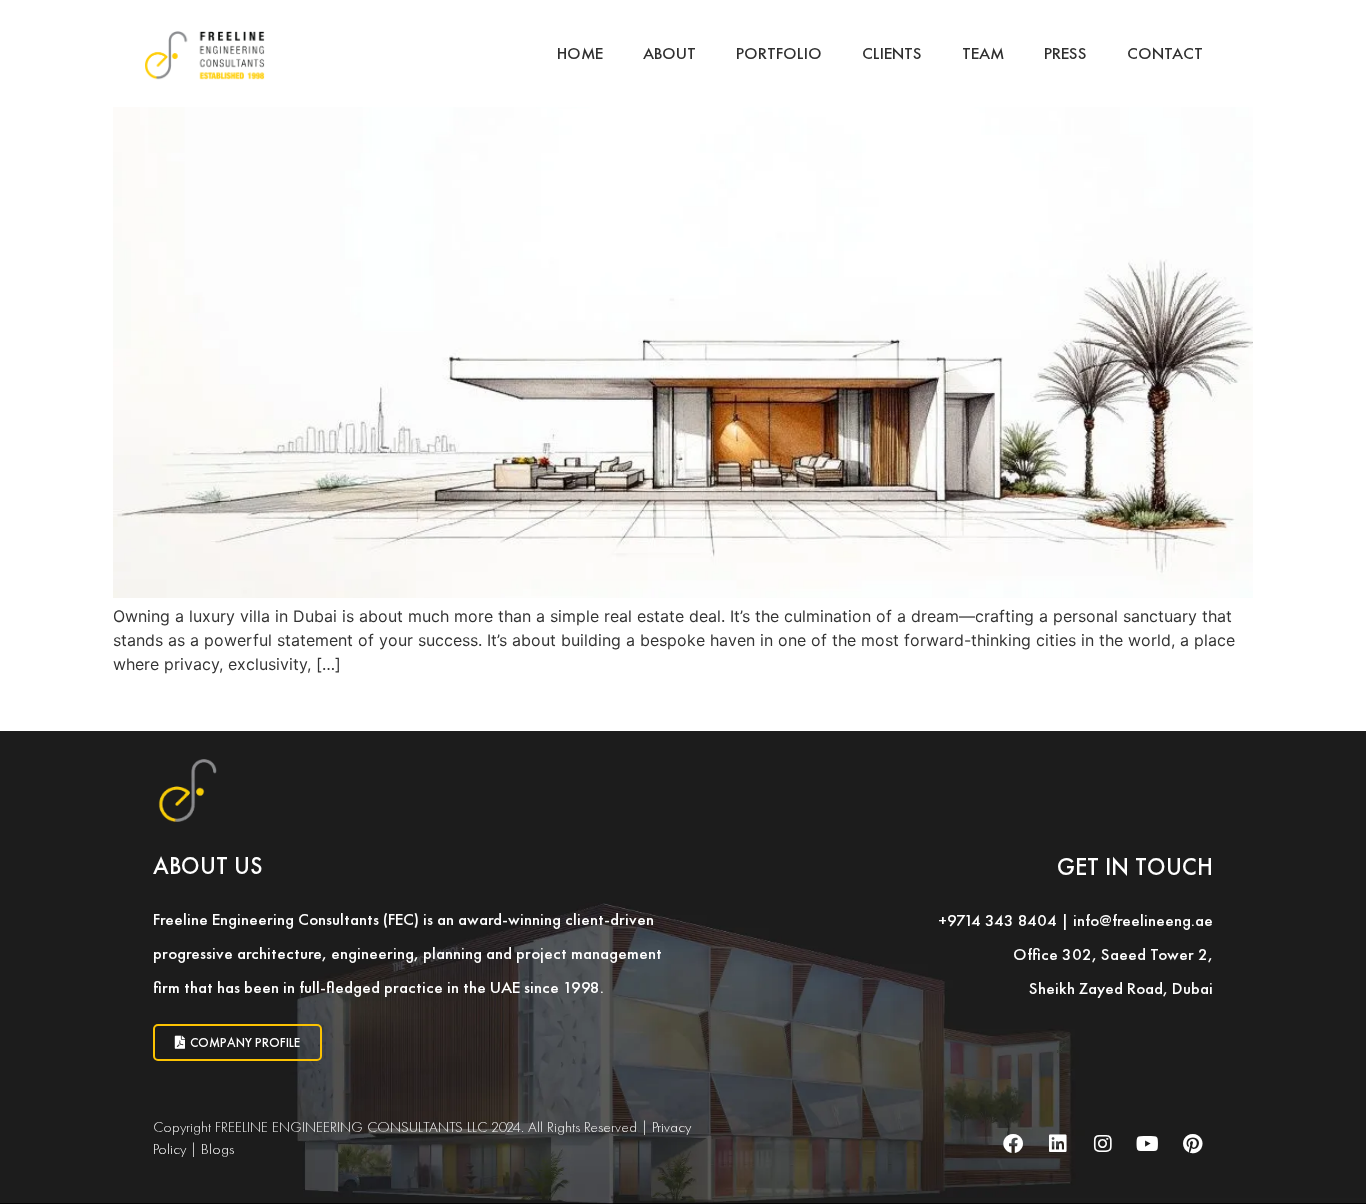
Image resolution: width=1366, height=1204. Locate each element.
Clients (892, 53)
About (669, 53)
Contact (1165, 53)
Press (1065, 53)
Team (983, 53)
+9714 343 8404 (997, 920)
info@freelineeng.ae (1143, 920)
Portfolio (779, 53)
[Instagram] (1103, 1144)
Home (580, 53)
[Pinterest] (1193, 1144)
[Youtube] (1148, 1144)
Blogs (217, 1149)
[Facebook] (1013, 1144)
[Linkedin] (1058, 1144)
